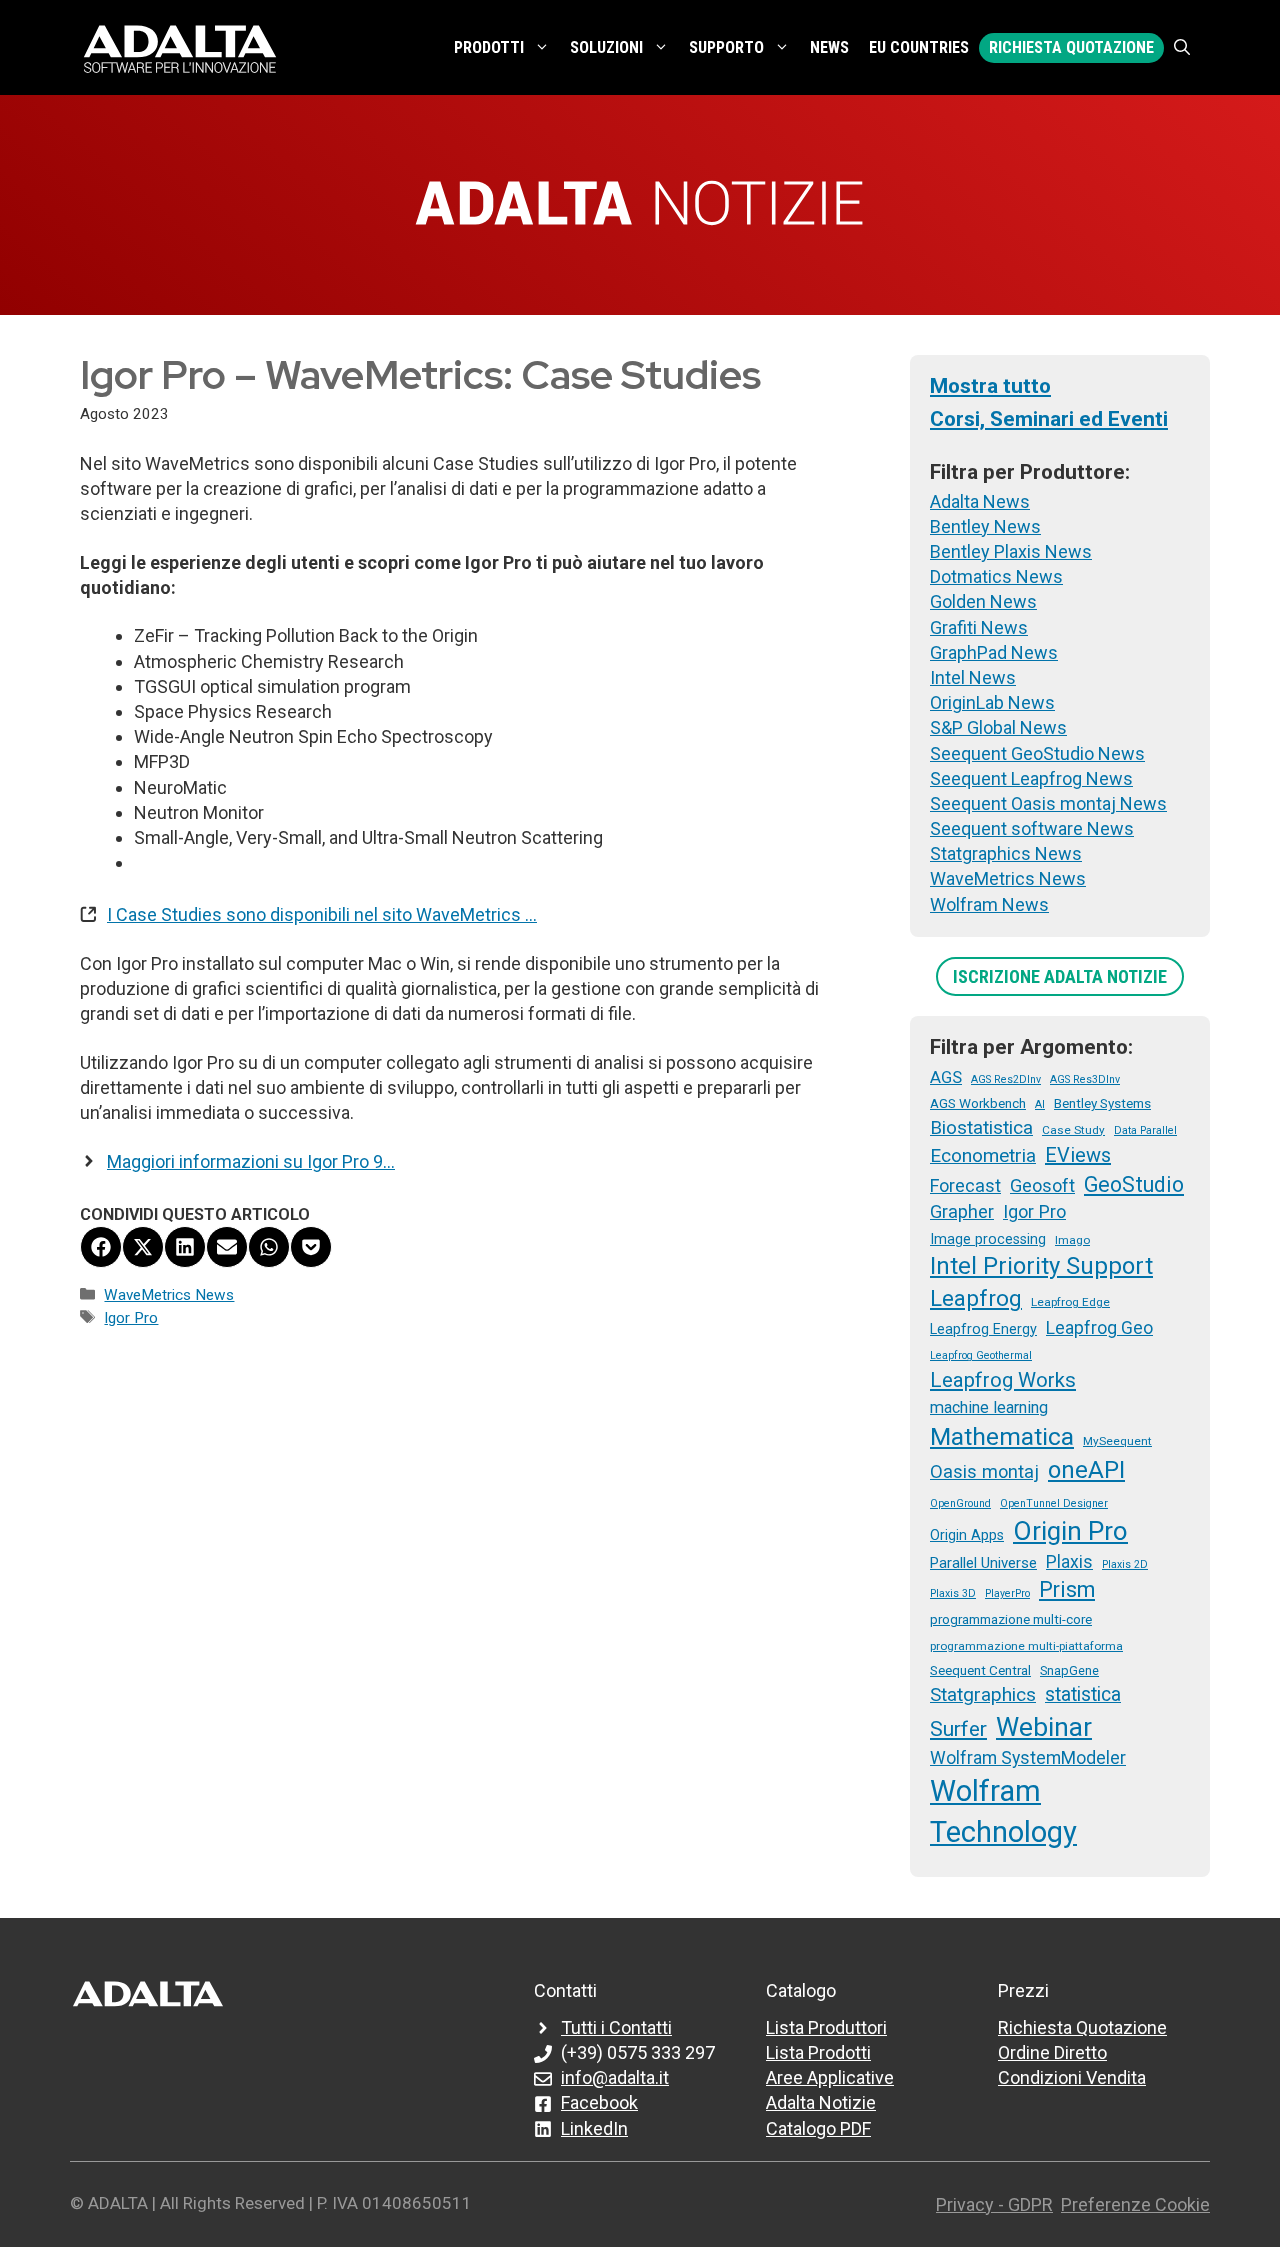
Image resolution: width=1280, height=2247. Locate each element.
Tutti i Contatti (616, 2027)
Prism (1067, 1589)
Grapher (962, 1211)
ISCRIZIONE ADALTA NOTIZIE (1060, 976)
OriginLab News (992, 702)
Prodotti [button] (489, 47)
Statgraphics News (1006, 853)
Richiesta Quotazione (1071, 47)
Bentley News (985, 526)
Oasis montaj (984, 1471)
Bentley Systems (1102, 1103)
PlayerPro (1007, 1593)
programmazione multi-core (1011, 1619)
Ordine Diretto (1052, 2052)
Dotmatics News (996, 576)
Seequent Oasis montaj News (1048, 803)
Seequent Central (980, 1670)
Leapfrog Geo (1099, 1328)
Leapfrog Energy (983, 1329)
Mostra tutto (990, 386)
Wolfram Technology (1003, 1811)
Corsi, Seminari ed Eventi (1049, 419)
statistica (1083, 1694)
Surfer (958, 1729)
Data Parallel (1145, 1130)
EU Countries (919, 47)
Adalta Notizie (821, 2102)
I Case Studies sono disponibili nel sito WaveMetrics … (322, 914)
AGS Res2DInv (1006, 1079)
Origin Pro (1070, 1531)
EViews (1078, 1155)
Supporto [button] (726, 47)
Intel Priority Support (1041, 1266)
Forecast (965, 1185)
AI (1040, 1104)
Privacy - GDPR (994, 2204)
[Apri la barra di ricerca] (1182, 48)
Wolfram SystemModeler (1028, 1758)
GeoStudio (1134, 1184)
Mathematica (1002, 1436)
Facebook (599, 2102)
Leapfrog (976, 1298)
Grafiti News (979, 627)
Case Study (1073, 1130)
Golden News (983, 601)
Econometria (983, 1155)
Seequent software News (1032, 828)
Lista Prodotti (818, 2052)
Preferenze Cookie (1135, 2204)
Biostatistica (981, 1127)
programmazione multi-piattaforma (1026, 1646)
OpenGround (960, 1503)
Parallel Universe (983, 1563)
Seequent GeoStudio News (1037, 753)
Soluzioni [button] (606, 47)
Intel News (973, 677)
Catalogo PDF (818, 2128)
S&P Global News (998, 727)
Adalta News (980, 501)
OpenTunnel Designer (1054, 1503)
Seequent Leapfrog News (1031, 778)
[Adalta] (180, 47)
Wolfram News (989, 904)
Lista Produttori (826, 2027)
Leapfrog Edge (1070, 1302)
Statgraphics (983, 1694)
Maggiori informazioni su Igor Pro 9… (251, 1161)
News (829, 47)
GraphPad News (994, 652)
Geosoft (1042, 1185)
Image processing (988, 1239)
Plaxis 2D (1125, 1564)
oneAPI (1086, 1470)
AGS (946, 1077)
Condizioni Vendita (1072, 2077)
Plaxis (1069, 1562)
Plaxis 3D (953, 1593)
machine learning (989, 1407)
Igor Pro (131, 1318)
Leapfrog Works (1003, 1380)
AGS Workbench (978, 1103)
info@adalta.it (615, 2077)
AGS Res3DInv (1085, 1079)
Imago (1072, 1240)
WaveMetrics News (169, 1295)
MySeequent (1117, 1441)
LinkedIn (594, 2128)
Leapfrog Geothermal (981, 1355)
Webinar (1044, 1727)
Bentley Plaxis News (1011, 551)
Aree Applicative (830, 2077)
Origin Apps (967, 1535)
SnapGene (1069, 1670)
